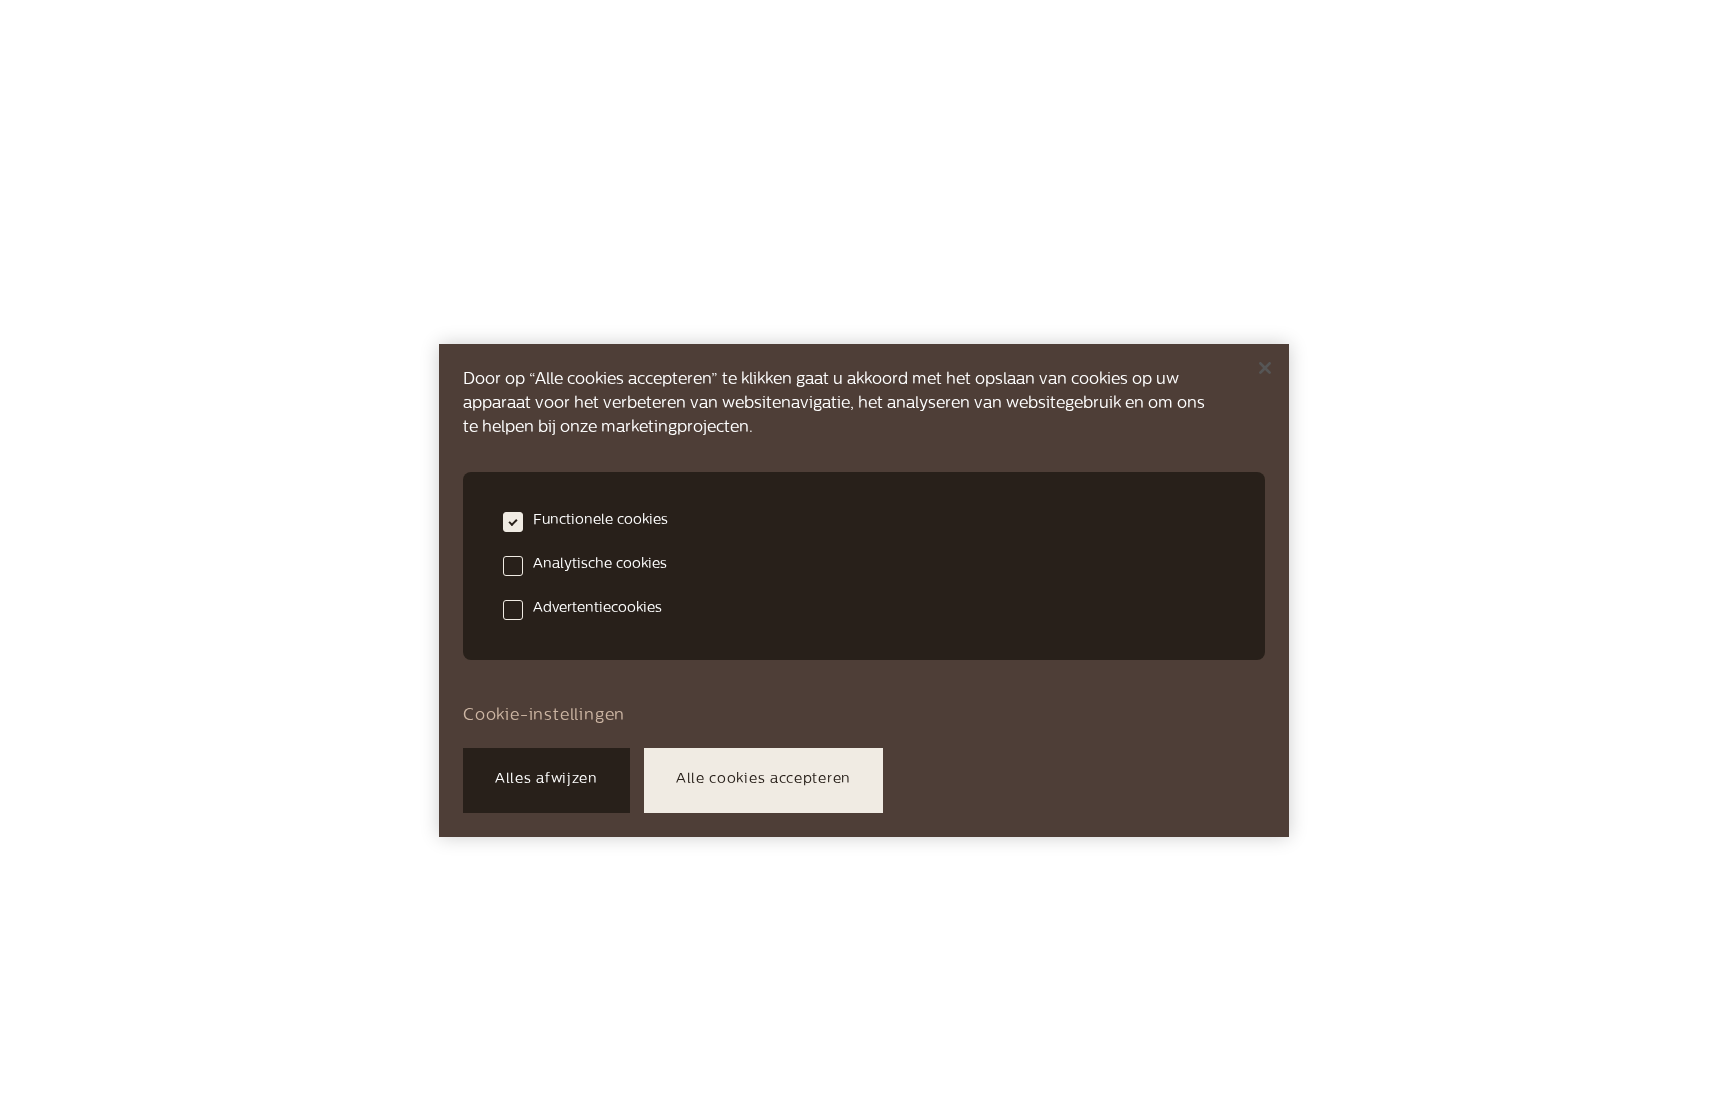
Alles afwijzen (546, 779)
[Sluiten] (1265, 368)
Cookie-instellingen (544, 716)
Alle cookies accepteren (763, 779)
